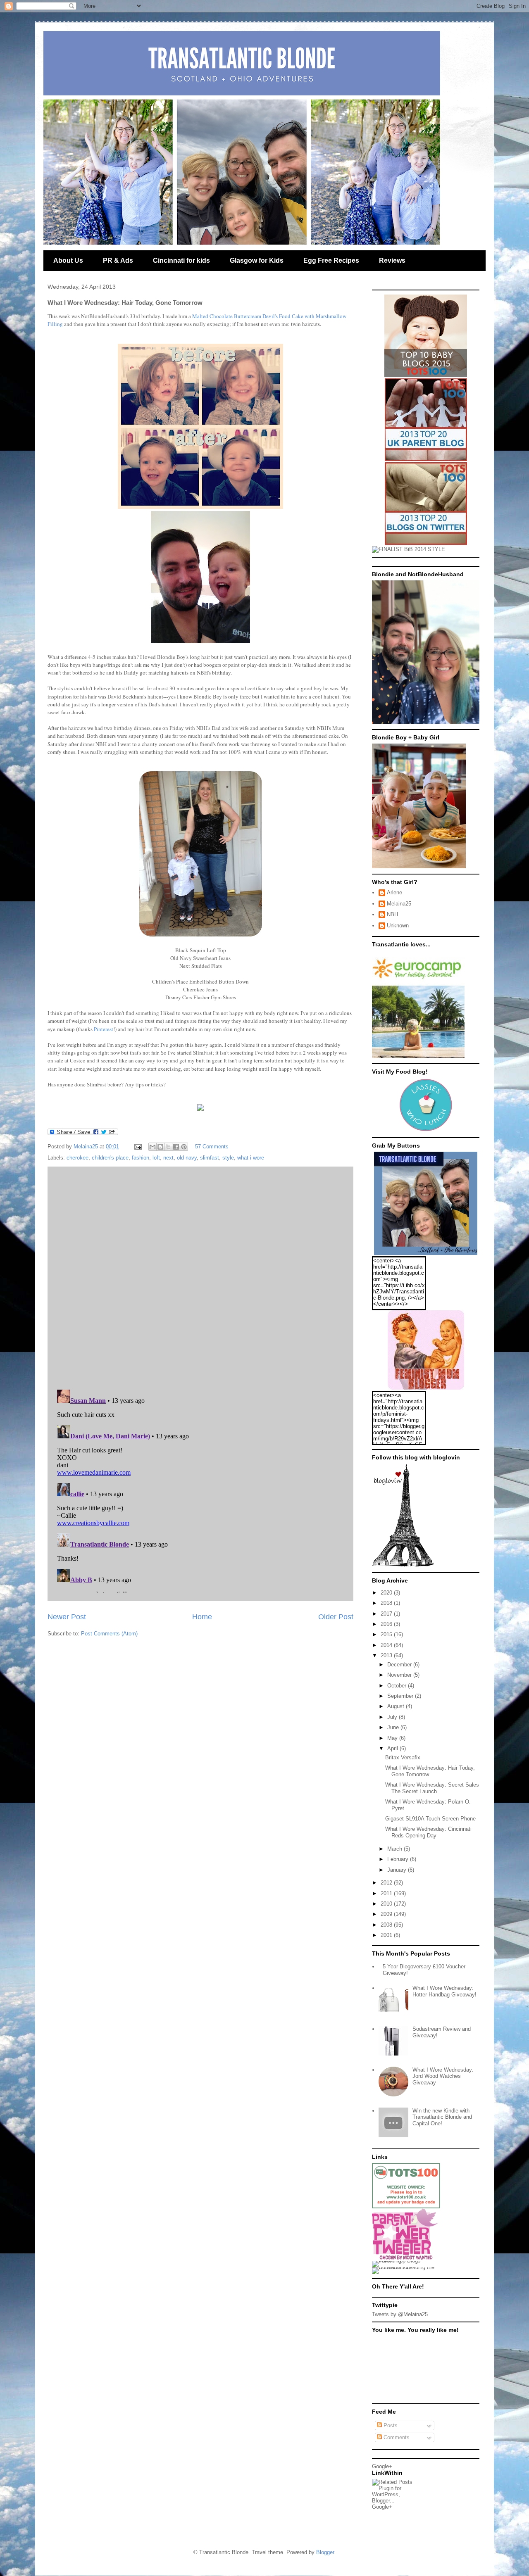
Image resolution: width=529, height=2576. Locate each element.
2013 (387, 1655)
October (398, 1686)
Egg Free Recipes (331, 260)
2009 (387, 1914)
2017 (387, 1614)
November (400, 1675)
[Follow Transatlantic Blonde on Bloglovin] (403, 1565)
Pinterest (104, 1029)
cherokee (77, 1158)
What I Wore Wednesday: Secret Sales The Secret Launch (432, 1788)
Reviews (392, 260)
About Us (68, 260)
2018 (387, 1603)
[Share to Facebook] (176, 1147)
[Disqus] (200, 1276)
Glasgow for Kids (257, 260)
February (399, 1859)
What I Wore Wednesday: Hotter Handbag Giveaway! (444, 1991)
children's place (110, 1158)
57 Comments (212, 1147)
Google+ (382, 2466)
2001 (387, 1935)
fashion (141, 1158)
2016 (387, 1624)
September (401, 1696)
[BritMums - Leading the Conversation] (406, 2267)
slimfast (210, 1158)
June (394, 1727)
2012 (387, 1883)
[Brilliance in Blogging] (409, 549)
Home (202, 1617)
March (396, 1849)
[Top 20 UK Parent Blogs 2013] (426, 459)
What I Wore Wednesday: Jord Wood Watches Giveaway (443, 2076)
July (393, 1717)
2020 (387, 1593)
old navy (187, 1158)
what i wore (251, 1158)
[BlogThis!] (160, 1147)
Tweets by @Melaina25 (400, 2314)
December (400, 1665)
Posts (390, 2425)
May (393, 1738)
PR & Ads (118, 260)
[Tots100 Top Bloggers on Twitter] (426, 543)
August (397, 1706)
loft (156, 1158)
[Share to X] (168, 1147)
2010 (387, 1904)
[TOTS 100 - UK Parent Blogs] (406, 2206)
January (398, 1870)
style (228, 1158)
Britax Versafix (403, 1757)
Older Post (336, 1617)
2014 (387, 1645)
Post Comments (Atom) (109, 1634)
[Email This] (153, 1147)
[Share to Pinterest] (184, 1147)
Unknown (398, 926)
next (168, 1158)
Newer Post (67, 1617)
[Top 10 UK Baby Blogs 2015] (426, 375)
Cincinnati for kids (181, 260)
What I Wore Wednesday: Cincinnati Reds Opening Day (428, 1832)
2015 (387, 1634)
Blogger (325, 2552)
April (393, 1748)
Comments (396, 2437)
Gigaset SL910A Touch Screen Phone (430, 1819)
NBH (392, 914)
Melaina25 (399, 904)
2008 (387, 1925)
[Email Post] (137, 1147)
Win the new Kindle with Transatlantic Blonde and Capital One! (442, 2117)
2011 (387, 1893)
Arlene (394, 892)
